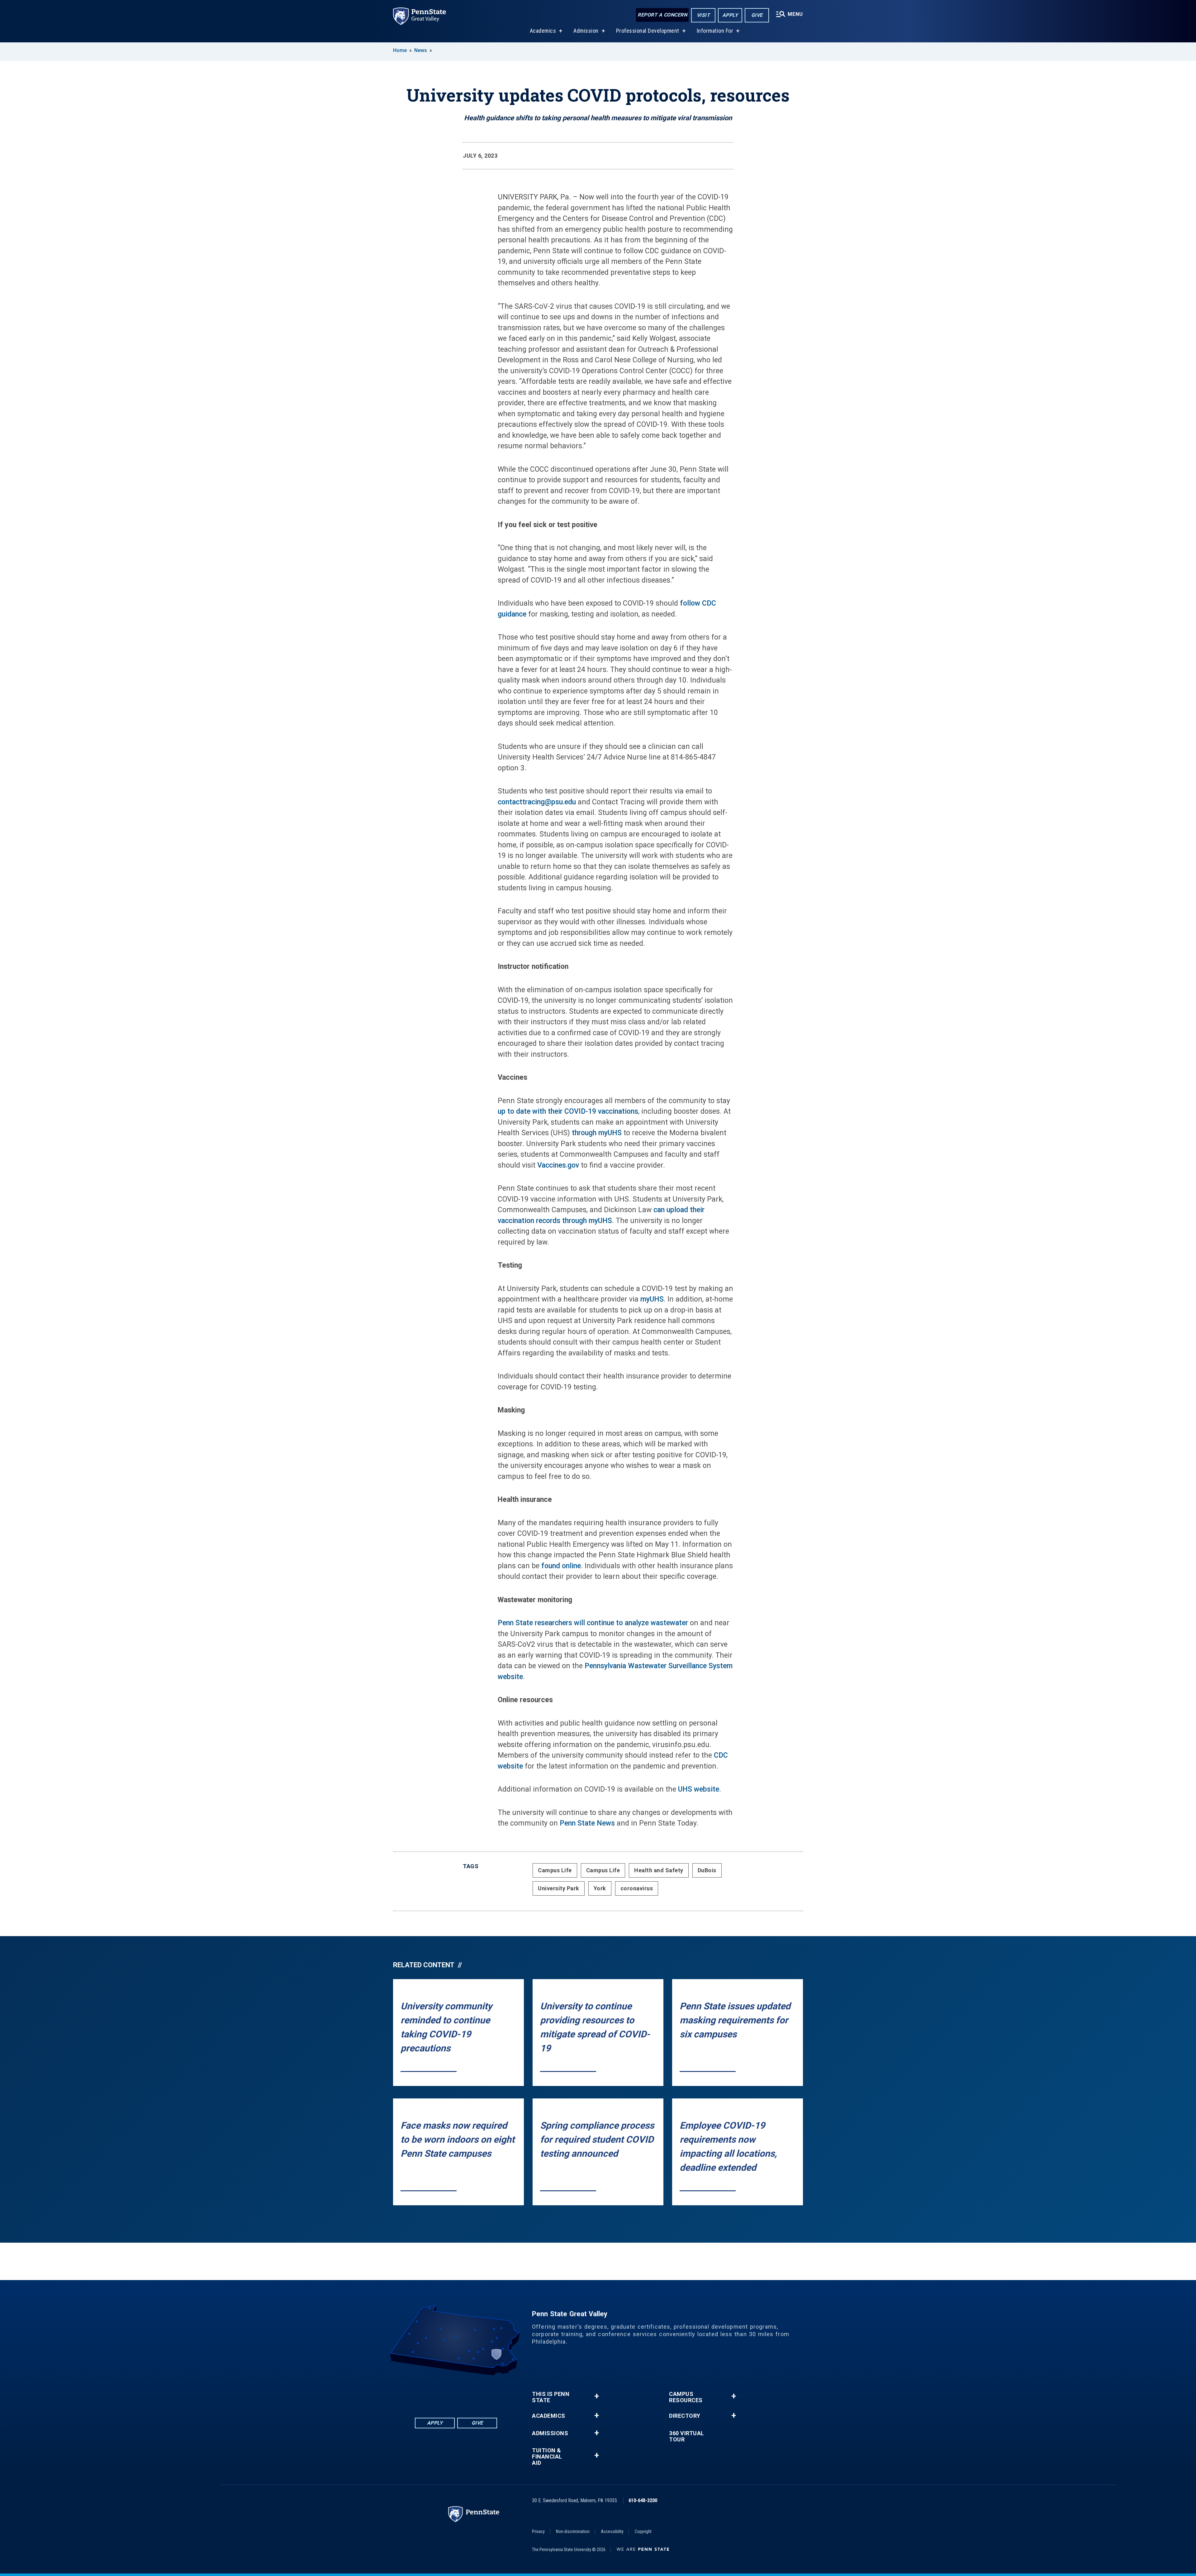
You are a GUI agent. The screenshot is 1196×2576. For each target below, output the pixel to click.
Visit (703, 15)
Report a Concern (662, 15)
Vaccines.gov (558, 1165)
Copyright (643, 2531)
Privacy (538, 2531)
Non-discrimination (573, 2531)
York (600, 1888)
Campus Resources (686, 2397)
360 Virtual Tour (687, 2436)
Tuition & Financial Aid (547, 2457)
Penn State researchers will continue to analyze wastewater (593, 1623)
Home (400, 50)
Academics (543, 31)
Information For (715, 31)
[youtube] (464, 2393)
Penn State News (587, 1823)
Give (757, 15)
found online (561, 1566)
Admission (586, 31)
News (421, 50)
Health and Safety (659, 1870)
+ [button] (597, 2396)
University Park (559, 1888)
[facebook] (432, 2393)
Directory (685, 2416)
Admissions (550, 2433)
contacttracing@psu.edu (537, 802)
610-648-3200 (643, 2500)
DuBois (707, 1870)
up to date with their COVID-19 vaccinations (568, 1111)
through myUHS (597, 1133)
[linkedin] (448, 2393)
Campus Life (555, 1870)
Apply (730, 15)
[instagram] (480, 2393)
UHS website (699, 1789)
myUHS (652, 1299)
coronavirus (637, 1888)
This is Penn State (551, 2397)
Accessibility (612, 2531)
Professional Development (648, 31)
